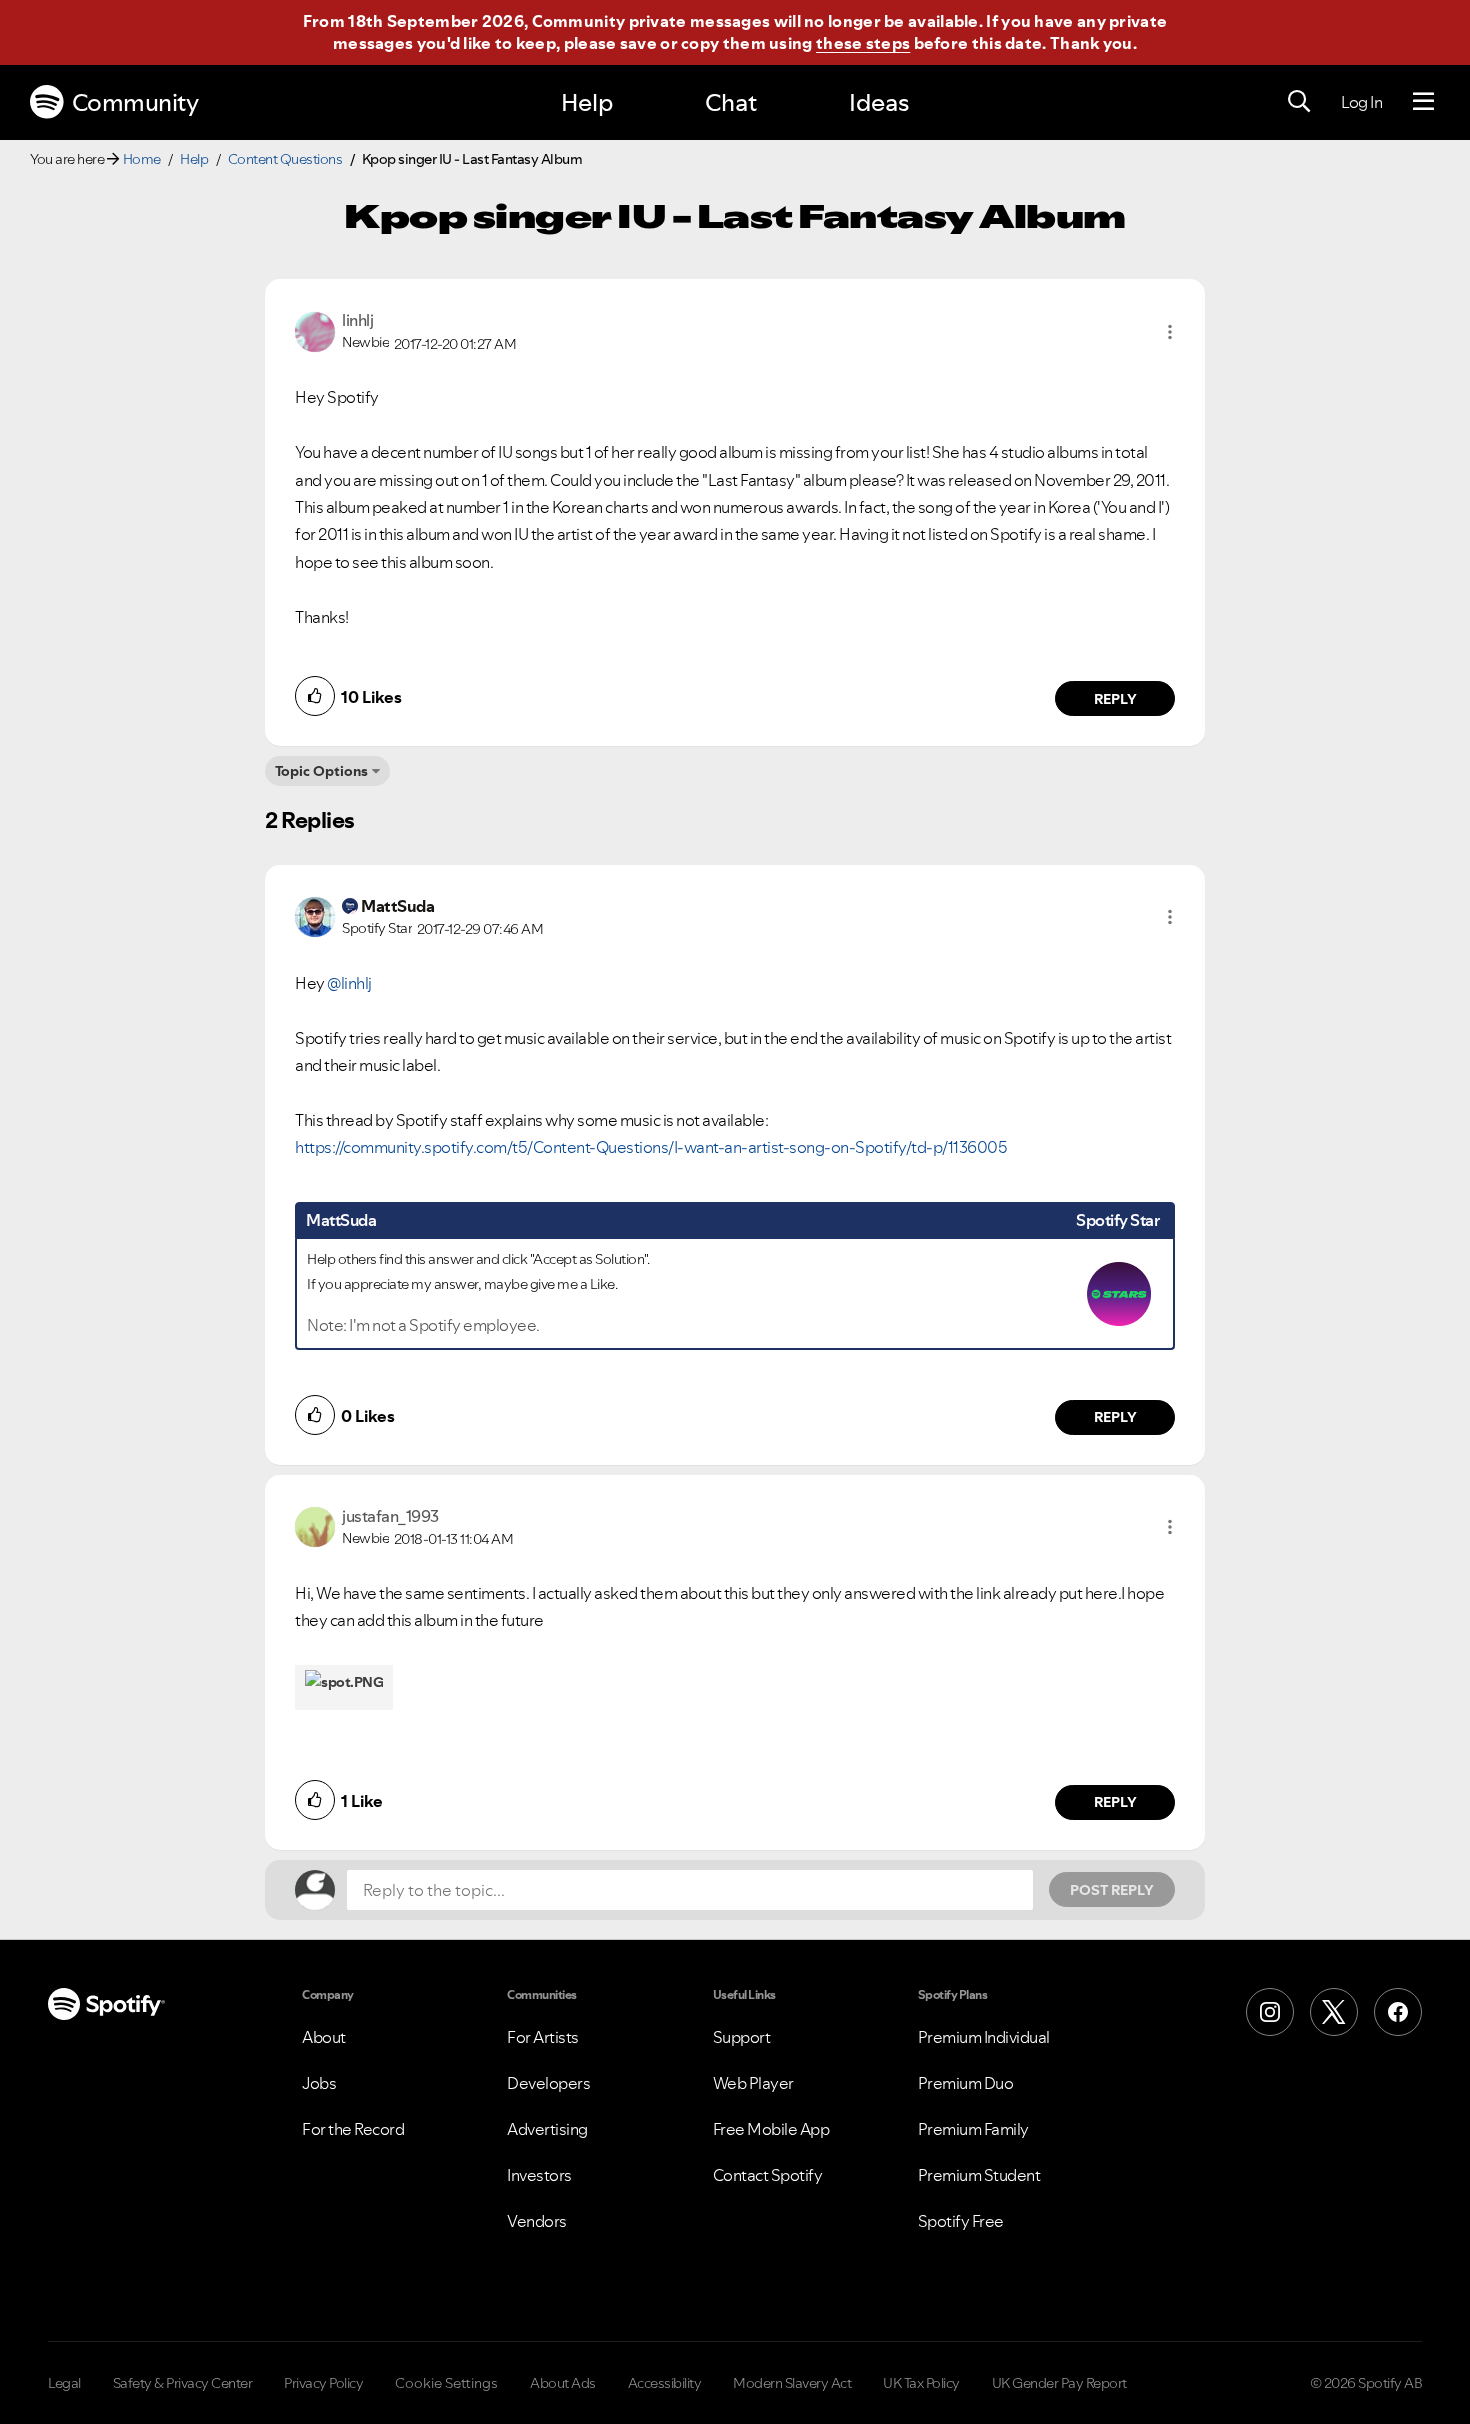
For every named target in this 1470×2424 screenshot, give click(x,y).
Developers (548, 2083)
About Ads (563, 2383)
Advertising (547, 2129)
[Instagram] (1270, 2012)
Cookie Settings (446, 2383)
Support (742, 2037)
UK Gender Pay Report (1059, 2383)
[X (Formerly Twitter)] (1334, 2012)
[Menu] (1423, 102)
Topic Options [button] (321, 771)
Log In (1361, 102)
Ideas (879, 102)
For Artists (543, 2037)
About (324, 2037)
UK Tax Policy (921, 2383)
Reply (1115, 699)
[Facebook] (1398, 2012)
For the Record (353, 2129)
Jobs (319, 2083)
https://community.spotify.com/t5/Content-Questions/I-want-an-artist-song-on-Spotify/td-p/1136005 (651, 1147)
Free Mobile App (771, 2129)
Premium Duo (966, 2083)
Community (135, 102)
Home (142, 159)
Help (587, 102)
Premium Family (973, 2129)
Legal (64, 2383)
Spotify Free (961, 2221)
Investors (539, 2175)
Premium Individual (984, 2037)
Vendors (537, 2221)
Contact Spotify (768, 2175)
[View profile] (315, 330)
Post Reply (1112, 1890)
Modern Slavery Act (792, 2383)
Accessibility (665, 2383)
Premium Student (979, 2175)
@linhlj (349, 983)
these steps (863, 43)
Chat (731, 102)
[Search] (1299, 102)
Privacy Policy (323, 2383)
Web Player (753, 2083)
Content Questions (285, 159)
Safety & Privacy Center (183, 2383)
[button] (1170, 332)
